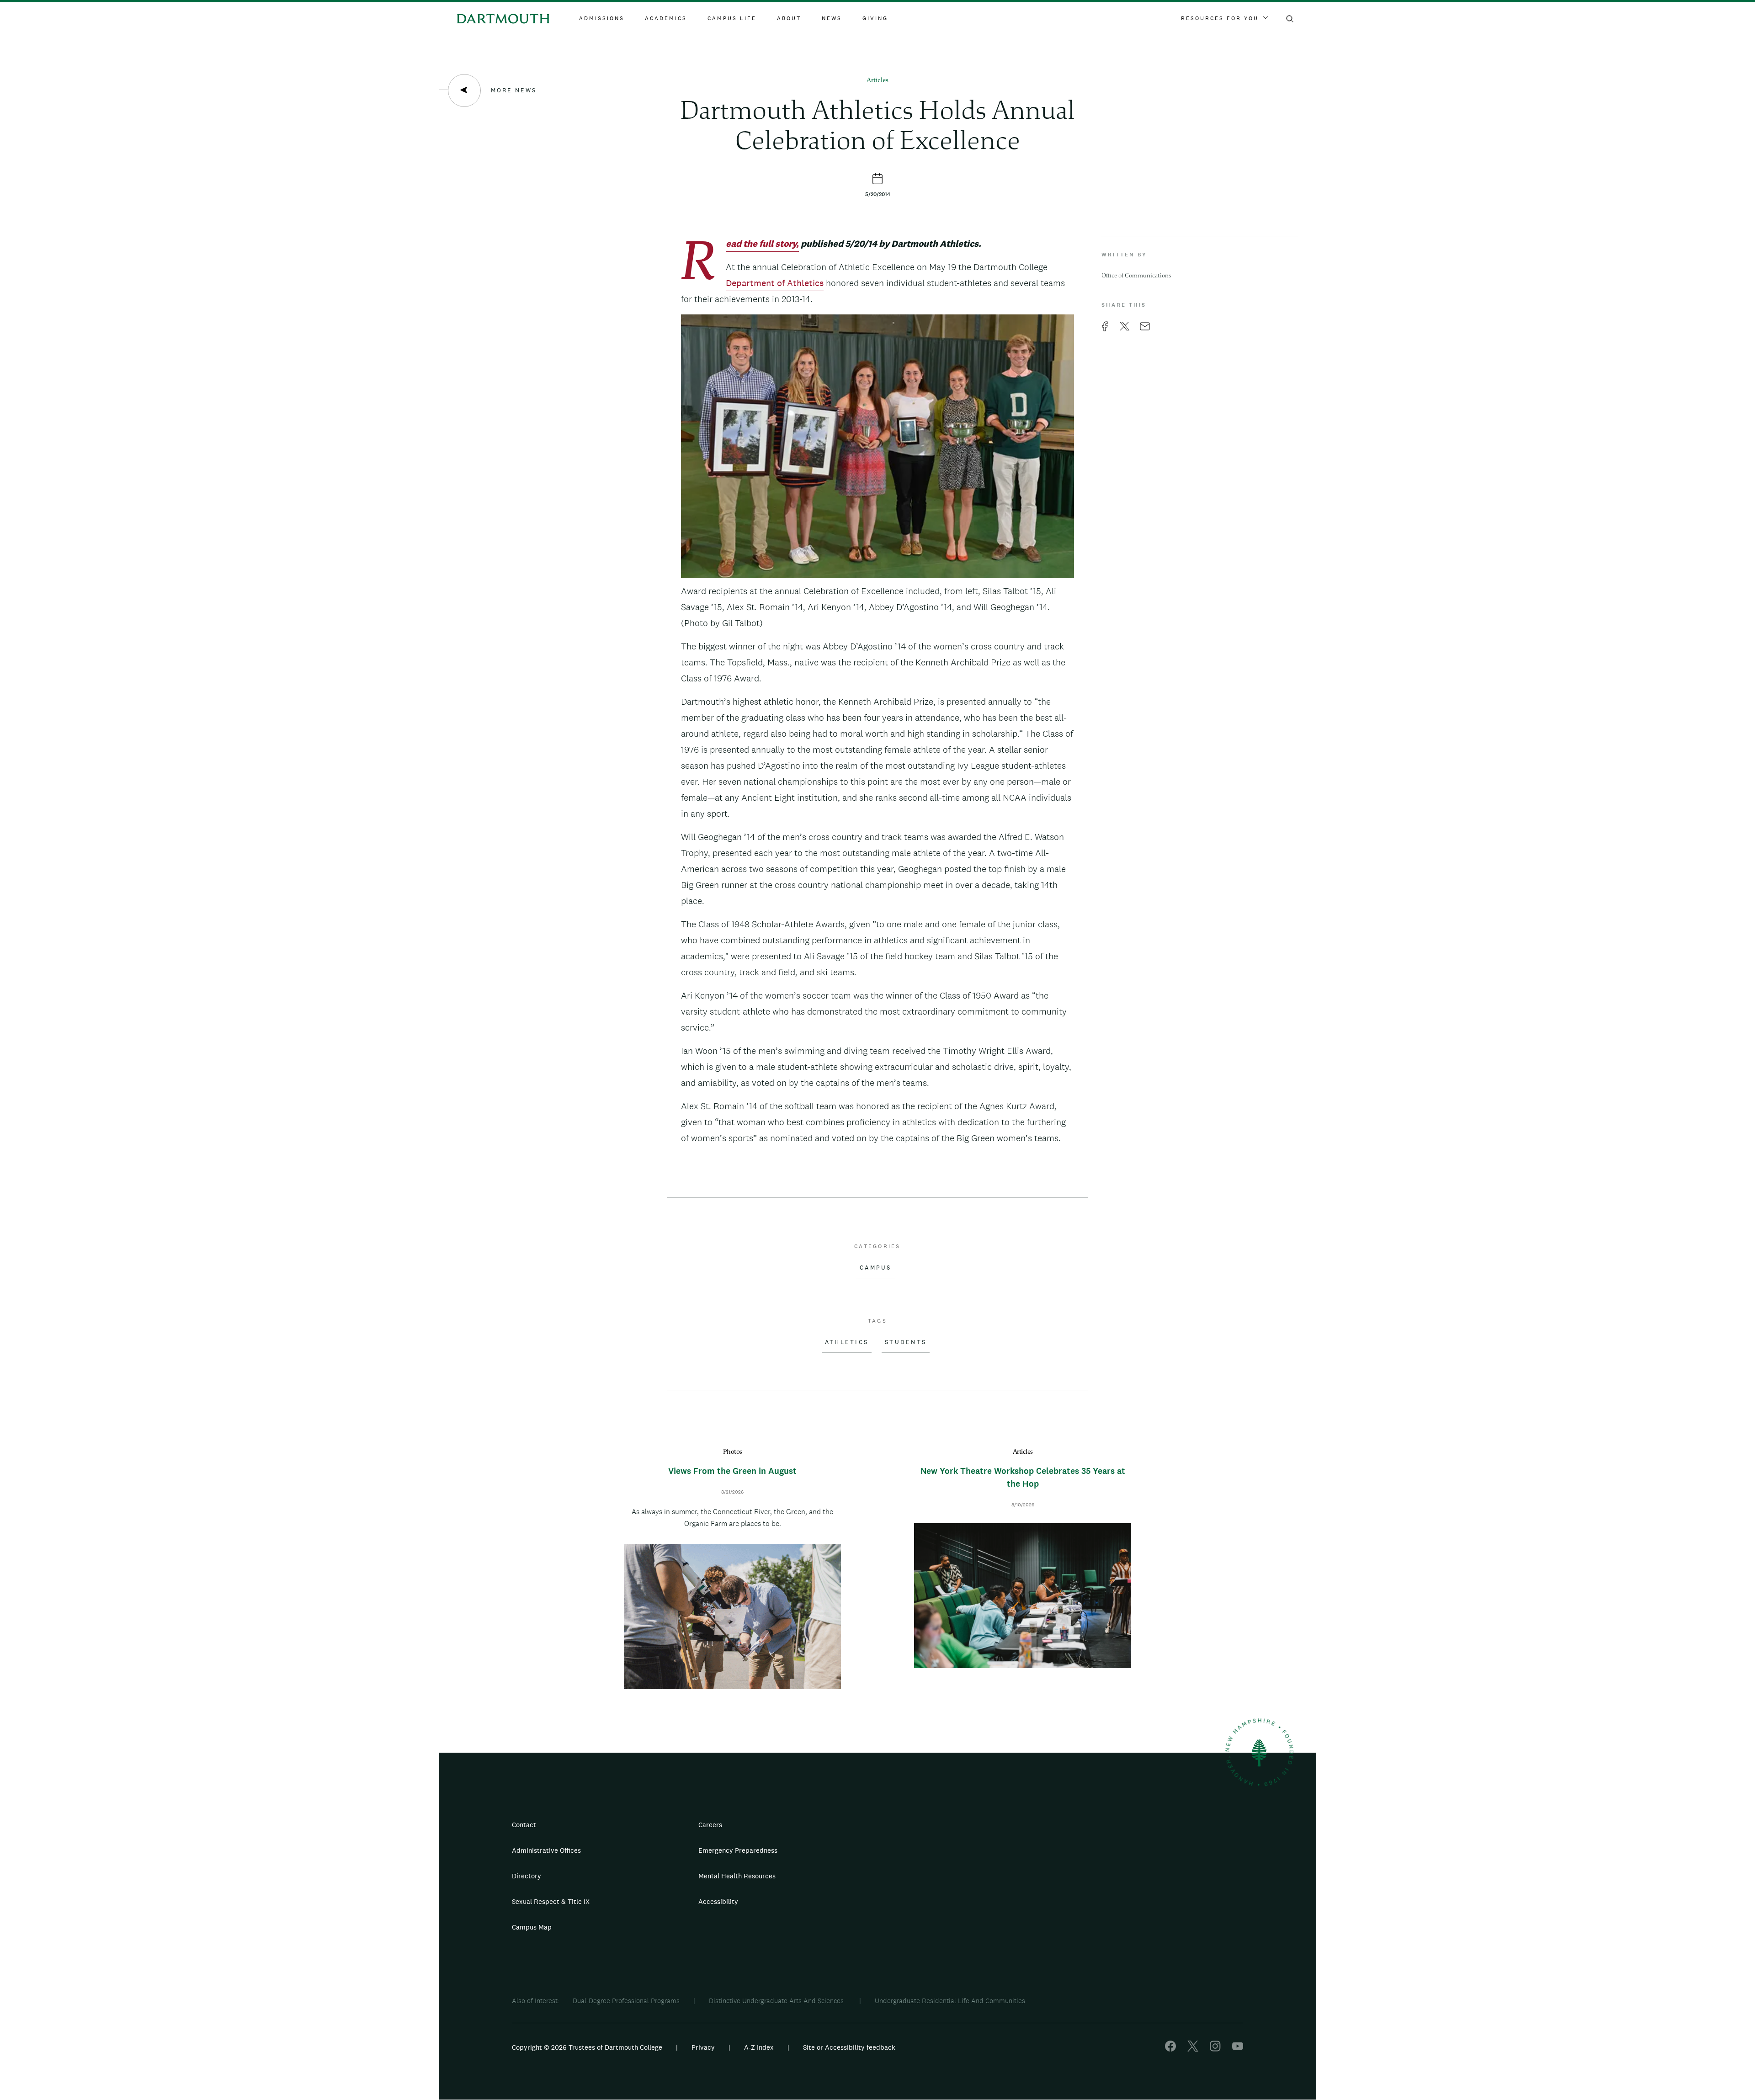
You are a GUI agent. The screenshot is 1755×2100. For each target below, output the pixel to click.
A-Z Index (759, 2047)
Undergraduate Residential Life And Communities (950, 2001)
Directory (526, 1876)
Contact (524, 1825)
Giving (875, 18)
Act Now (935, 1905)
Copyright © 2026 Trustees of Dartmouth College (587, 2047)
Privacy (703, 2047)
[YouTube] (1238, 2049)
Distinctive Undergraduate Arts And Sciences (777, 2001)
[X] (1193, 2049)
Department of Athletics (775, 283)
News (832, 18)
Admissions (602, 18)
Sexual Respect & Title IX (551, 1901)
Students (906, 1342)
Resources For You (1220, 18)
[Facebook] (1170, 2049)
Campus (876, 1268)
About (789, 18)
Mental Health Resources (737, 1876)
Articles (877, 81)
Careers (710, 1825)
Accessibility (718, 1901)
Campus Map (532, 1927)
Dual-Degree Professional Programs (626, 2001)
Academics (666, 18)
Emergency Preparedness (738, 1850)
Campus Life (732, 18)
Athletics (847, 1342)
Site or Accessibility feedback (849, 2047)
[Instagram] (1215, 2049)
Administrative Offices (546, 1850)
